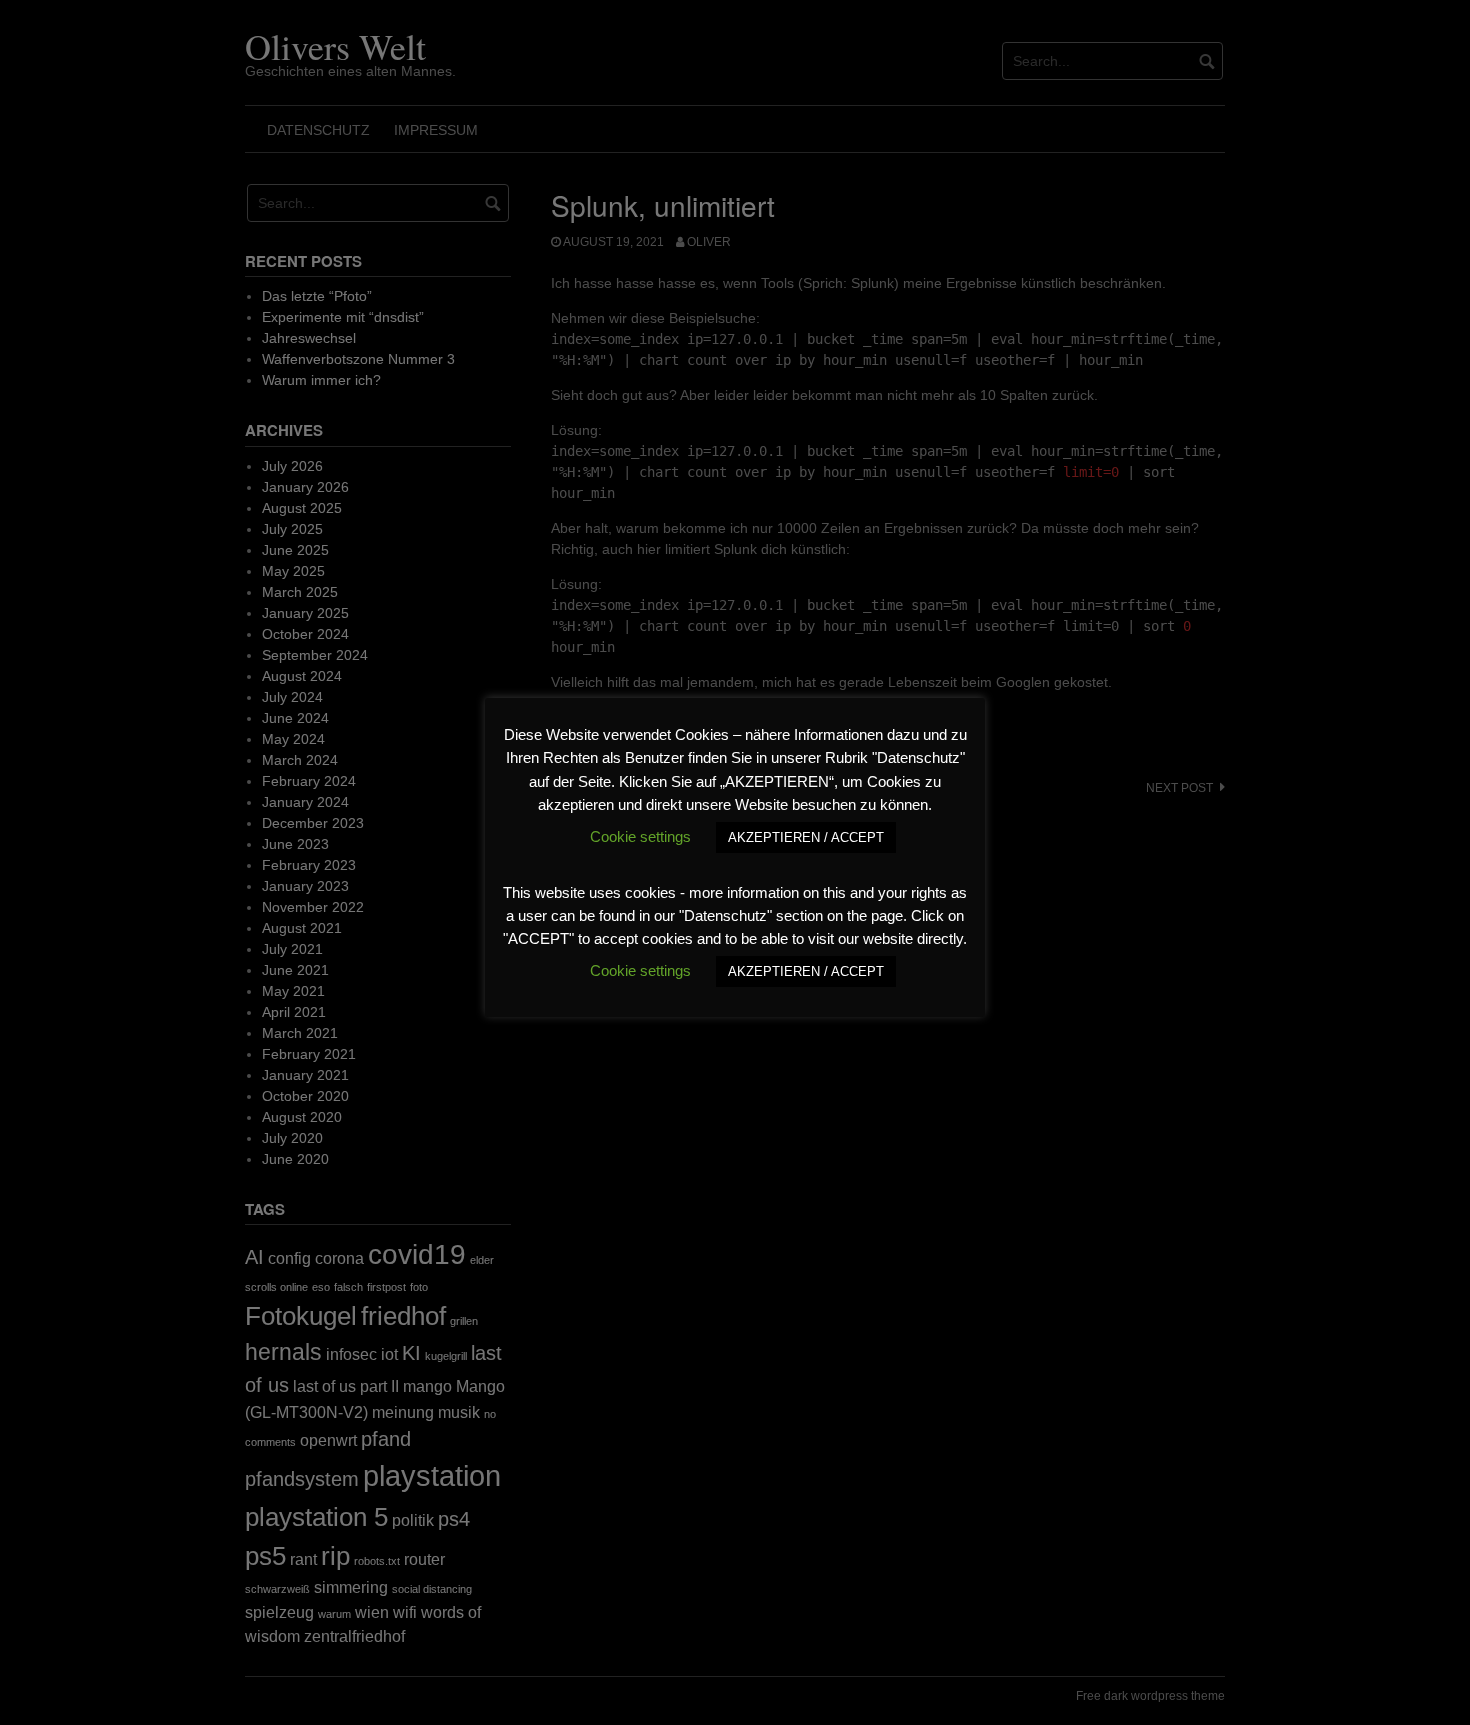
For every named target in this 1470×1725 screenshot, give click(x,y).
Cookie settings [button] (640, 836)
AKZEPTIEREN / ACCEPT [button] (806, 837)
